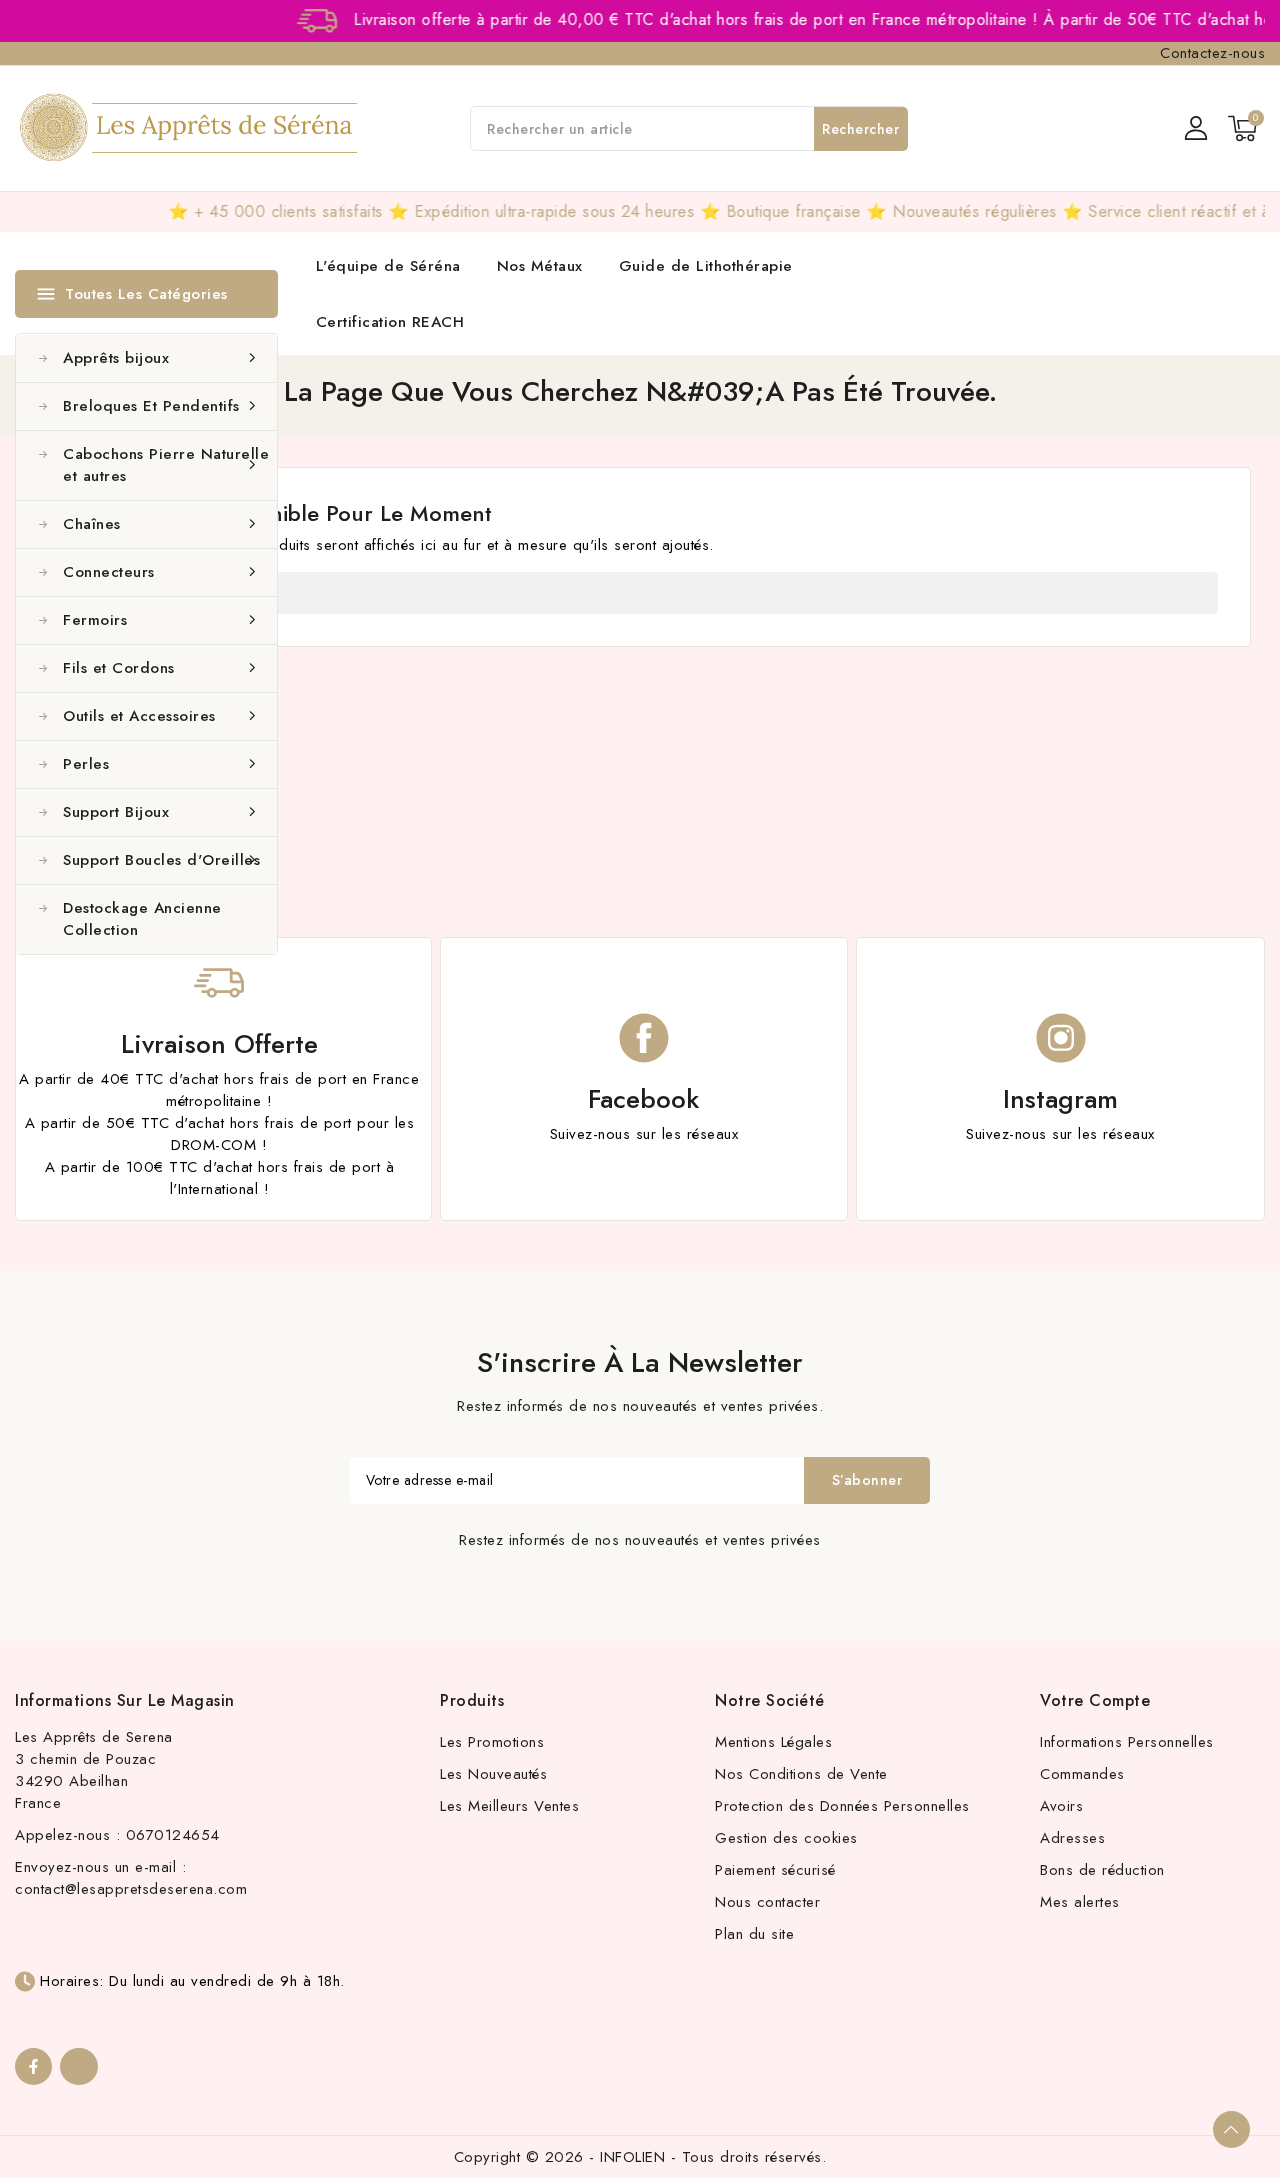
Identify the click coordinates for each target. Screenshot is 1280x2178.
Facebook (643, 1099)
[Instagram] (78, 2066)
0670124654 (173, 1835)
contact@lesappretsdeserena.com (131, 1889)
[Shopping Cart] (1242, 128)
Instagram (1060, 1099)
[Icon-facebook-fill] (33, 2066)
